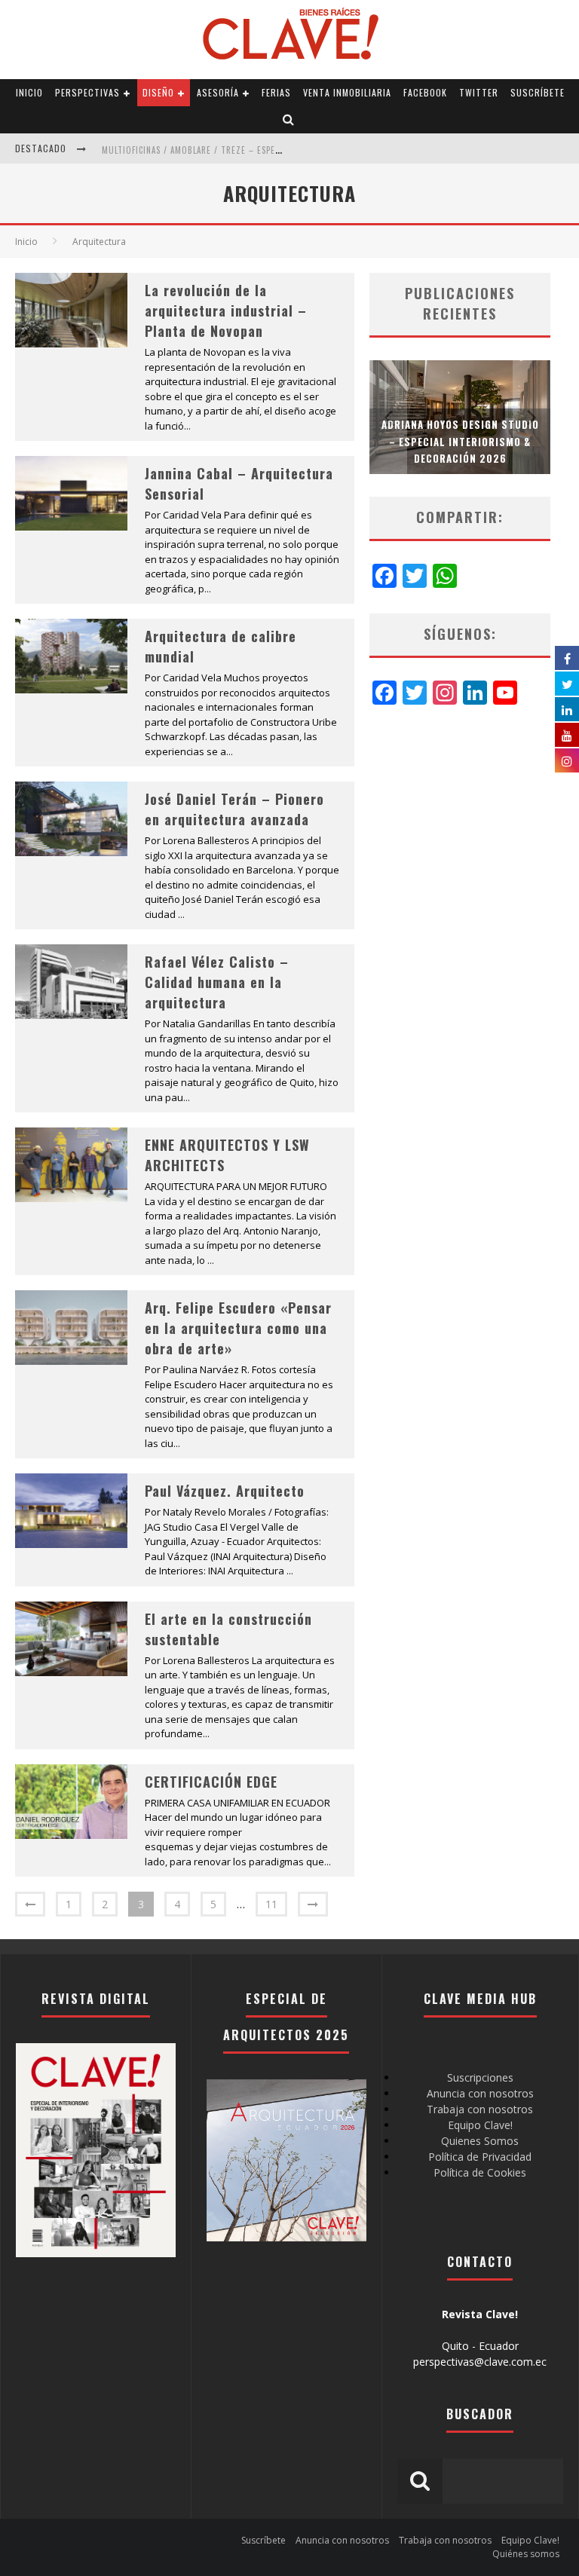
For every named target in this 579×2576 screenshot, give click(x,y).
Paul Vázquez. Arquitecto (225, 1491)
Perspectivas (87, 92)
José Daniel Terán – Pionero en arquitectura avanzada (234, 809)
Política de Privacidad (480, 2157)
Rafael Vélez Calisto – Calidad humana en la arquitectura (217, 982)
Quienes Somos (480, 2141)
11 (271, 1904)
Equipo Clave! (480, 2125)
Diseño (158, 92)
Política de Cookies (480, 2172)
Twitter (479, 92)
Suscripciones (480, 2077)
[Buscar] (289, 120)
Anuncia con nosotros (480, 2093)
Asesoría (218, 92)
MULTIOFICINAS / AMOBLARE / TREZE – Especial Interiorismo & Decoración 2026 (269, 136)
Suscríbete (538, 92)
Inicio (29, 92)
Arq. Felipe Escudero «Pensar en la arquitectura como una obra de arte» (238, 1328)
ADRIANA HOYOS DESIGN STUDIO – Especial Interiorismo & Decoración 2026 (460, 441)
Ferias (276, 92)
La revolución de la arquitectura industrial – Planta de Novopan (226, 311)
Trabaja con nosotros (480, 2109)
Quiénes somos (526, 2554)
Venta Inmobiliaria (347, 92)
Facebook (425, 92)
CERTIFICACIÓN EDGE (211, 1782)
